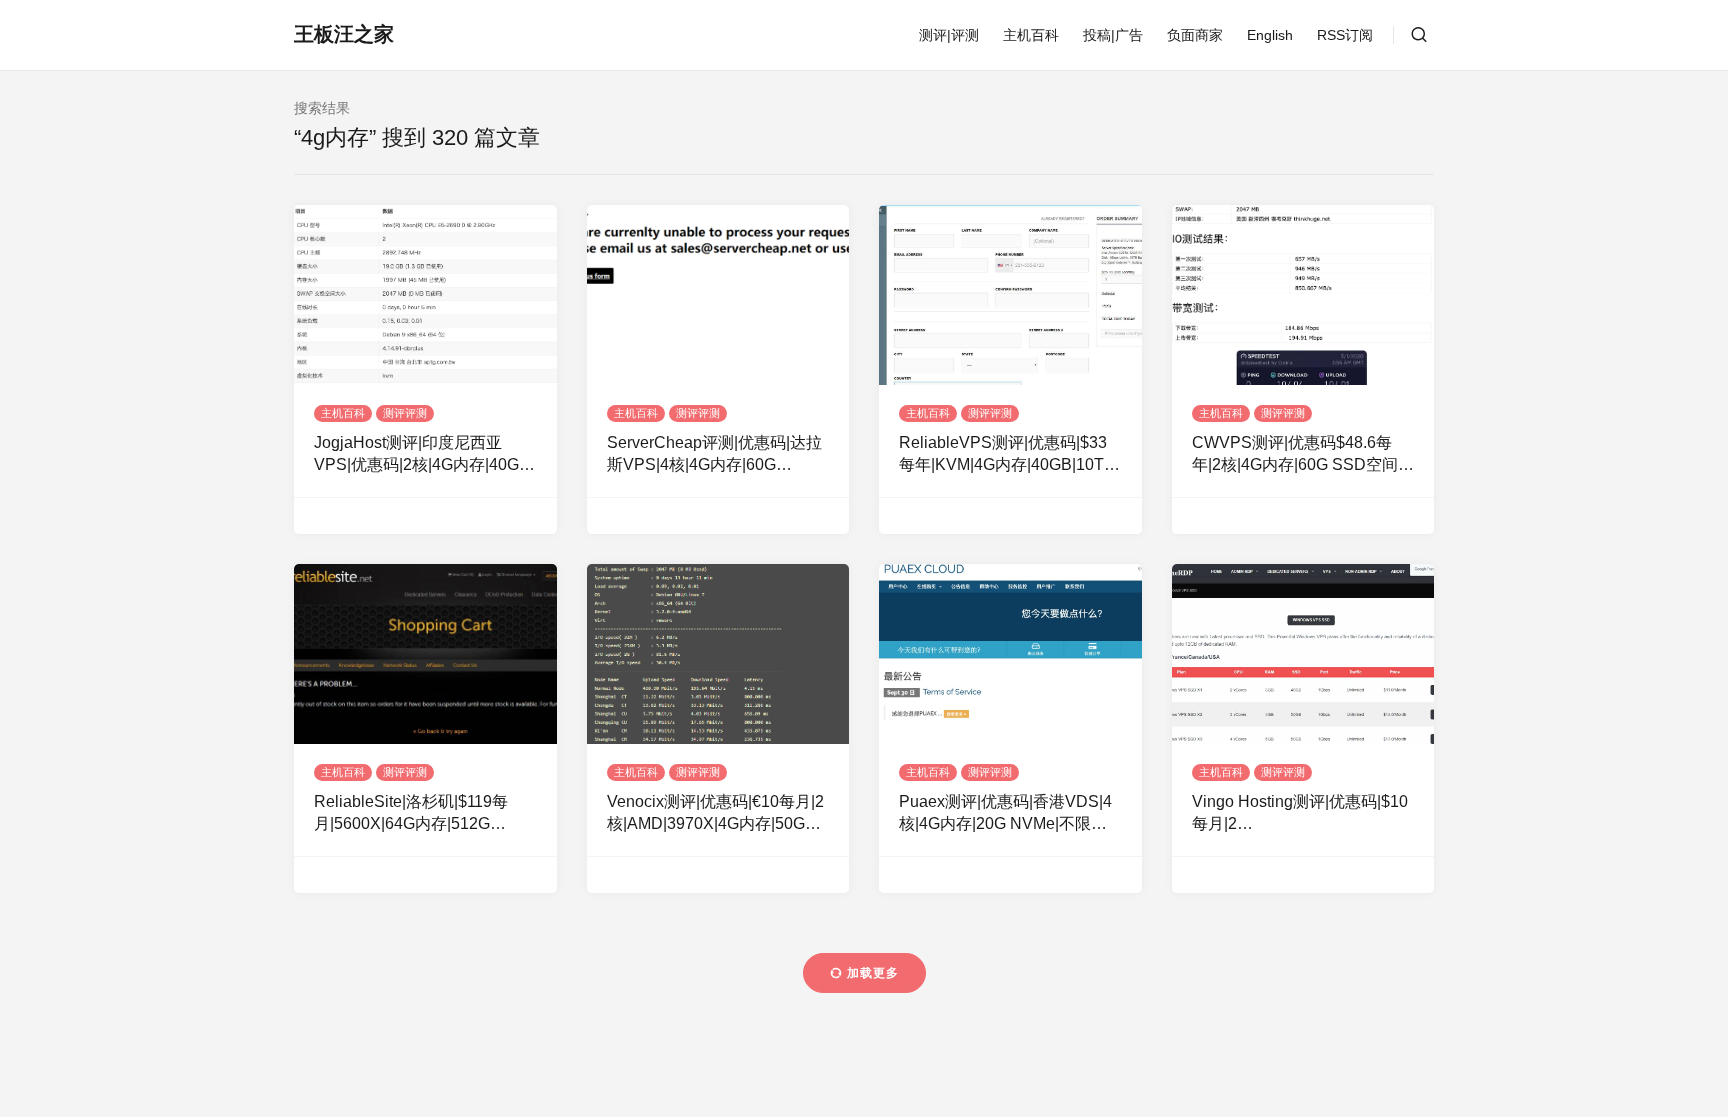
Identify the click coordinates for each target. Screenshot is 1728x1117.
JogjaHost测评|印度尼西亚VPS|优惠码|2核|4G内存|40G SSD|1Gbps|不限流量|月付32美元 (417, 455)
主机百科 (1031, 35)
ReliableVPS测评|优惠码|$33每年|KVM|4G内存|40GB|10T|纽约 (1003, 455)
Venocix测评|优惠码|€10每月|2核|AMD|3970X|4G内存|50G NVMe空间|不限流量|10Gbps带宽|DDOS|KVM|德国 (717, 814)
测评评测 (405, 413)
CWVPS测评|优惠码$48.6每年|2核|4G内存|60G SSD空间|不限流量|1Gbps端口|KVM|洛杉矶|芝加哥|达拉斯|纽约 (1303, 455)
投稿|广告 (1113, 35)
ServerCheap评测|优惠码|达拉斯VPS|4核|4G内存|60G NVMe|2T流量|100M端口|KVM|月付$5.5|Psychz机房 (716, 455)
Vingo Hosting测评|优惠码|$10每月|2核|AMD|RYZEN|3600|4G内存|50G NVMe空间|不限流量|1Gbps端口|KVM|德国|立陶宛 (1300, 814)
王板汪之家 (344, 34)
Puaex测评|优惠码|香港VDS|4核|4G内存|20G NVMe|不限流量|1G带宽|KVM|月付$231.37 (1005, 814)
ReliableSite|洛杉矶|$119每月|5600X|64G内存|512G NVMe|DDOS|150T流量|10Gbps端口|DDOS (411, 814)
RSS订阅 (1345, 35)
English (1270, 35)
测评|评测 (949, 35)
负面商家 (1195, 35)
